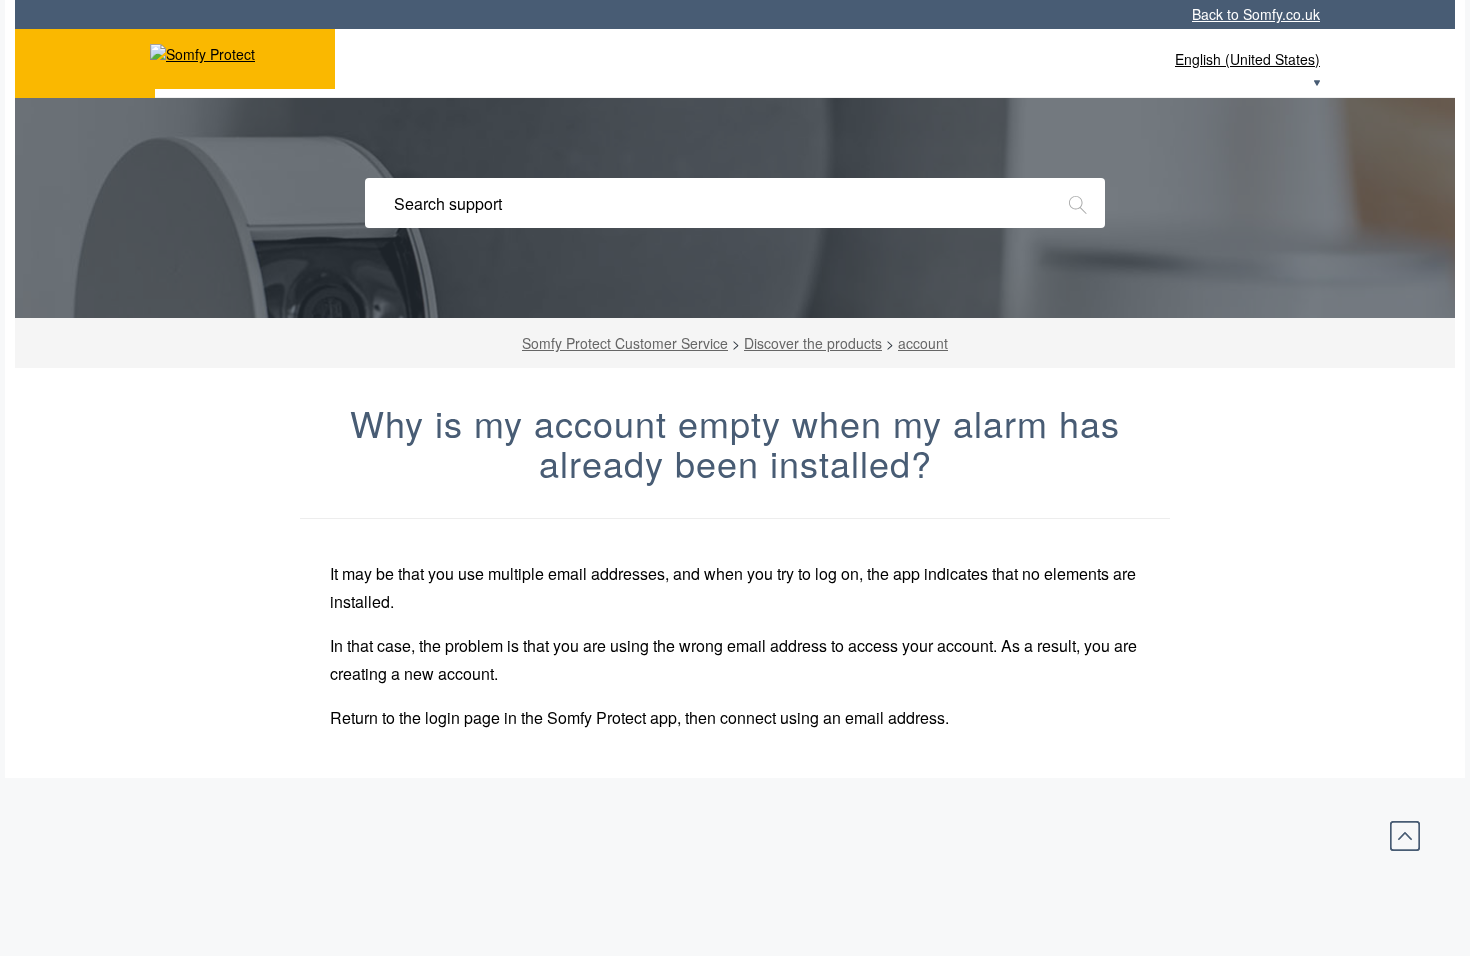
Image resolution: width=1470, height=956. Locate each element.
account (923, 343)
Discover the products (813, 343)
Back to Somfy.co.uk (1256, 14)
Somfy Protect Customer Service (625, 343)
